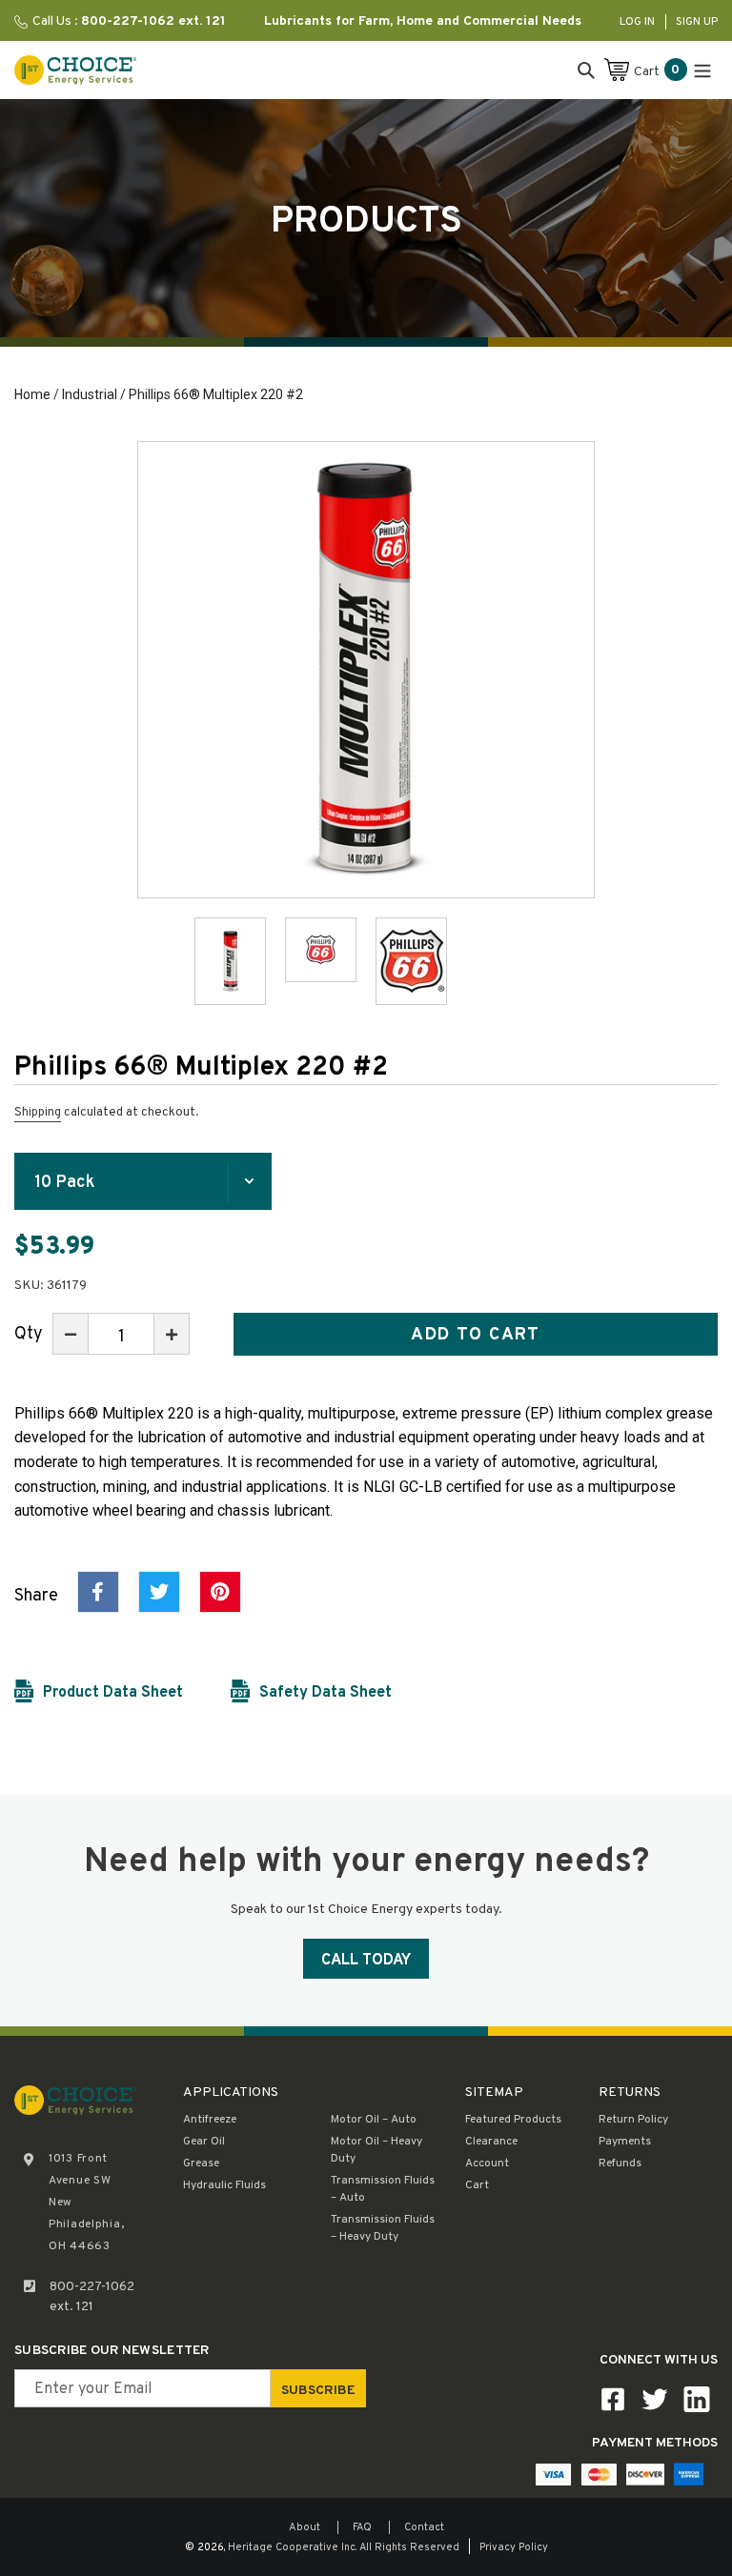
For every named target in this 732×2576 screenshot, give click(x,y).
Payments (625, 2142)
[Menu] (702, 70)
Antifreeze (210, 2120)
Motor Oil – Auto (374, 2120)
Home (32, 394)
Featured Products (513, 2120)
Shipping (38, 1113)
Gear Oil (204, 2142)
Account (487, 2163)
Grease (201, 2163)
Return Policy (633, 2120)
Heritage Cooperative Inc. (292, 2547)
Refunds (620, 2163)
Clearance (491, 2142)
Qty (29, 1334)
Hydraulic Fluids (224, 2185)
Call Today (366, 1961)
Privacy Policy (514, 2547)
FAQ (362, 2527)
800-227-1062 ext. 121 (92, 2297)
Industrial (90, 394)
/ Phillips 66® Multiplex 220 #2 (210, 394)
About (305, 2527)
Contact (424, 2527)
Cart (477, 2185)
